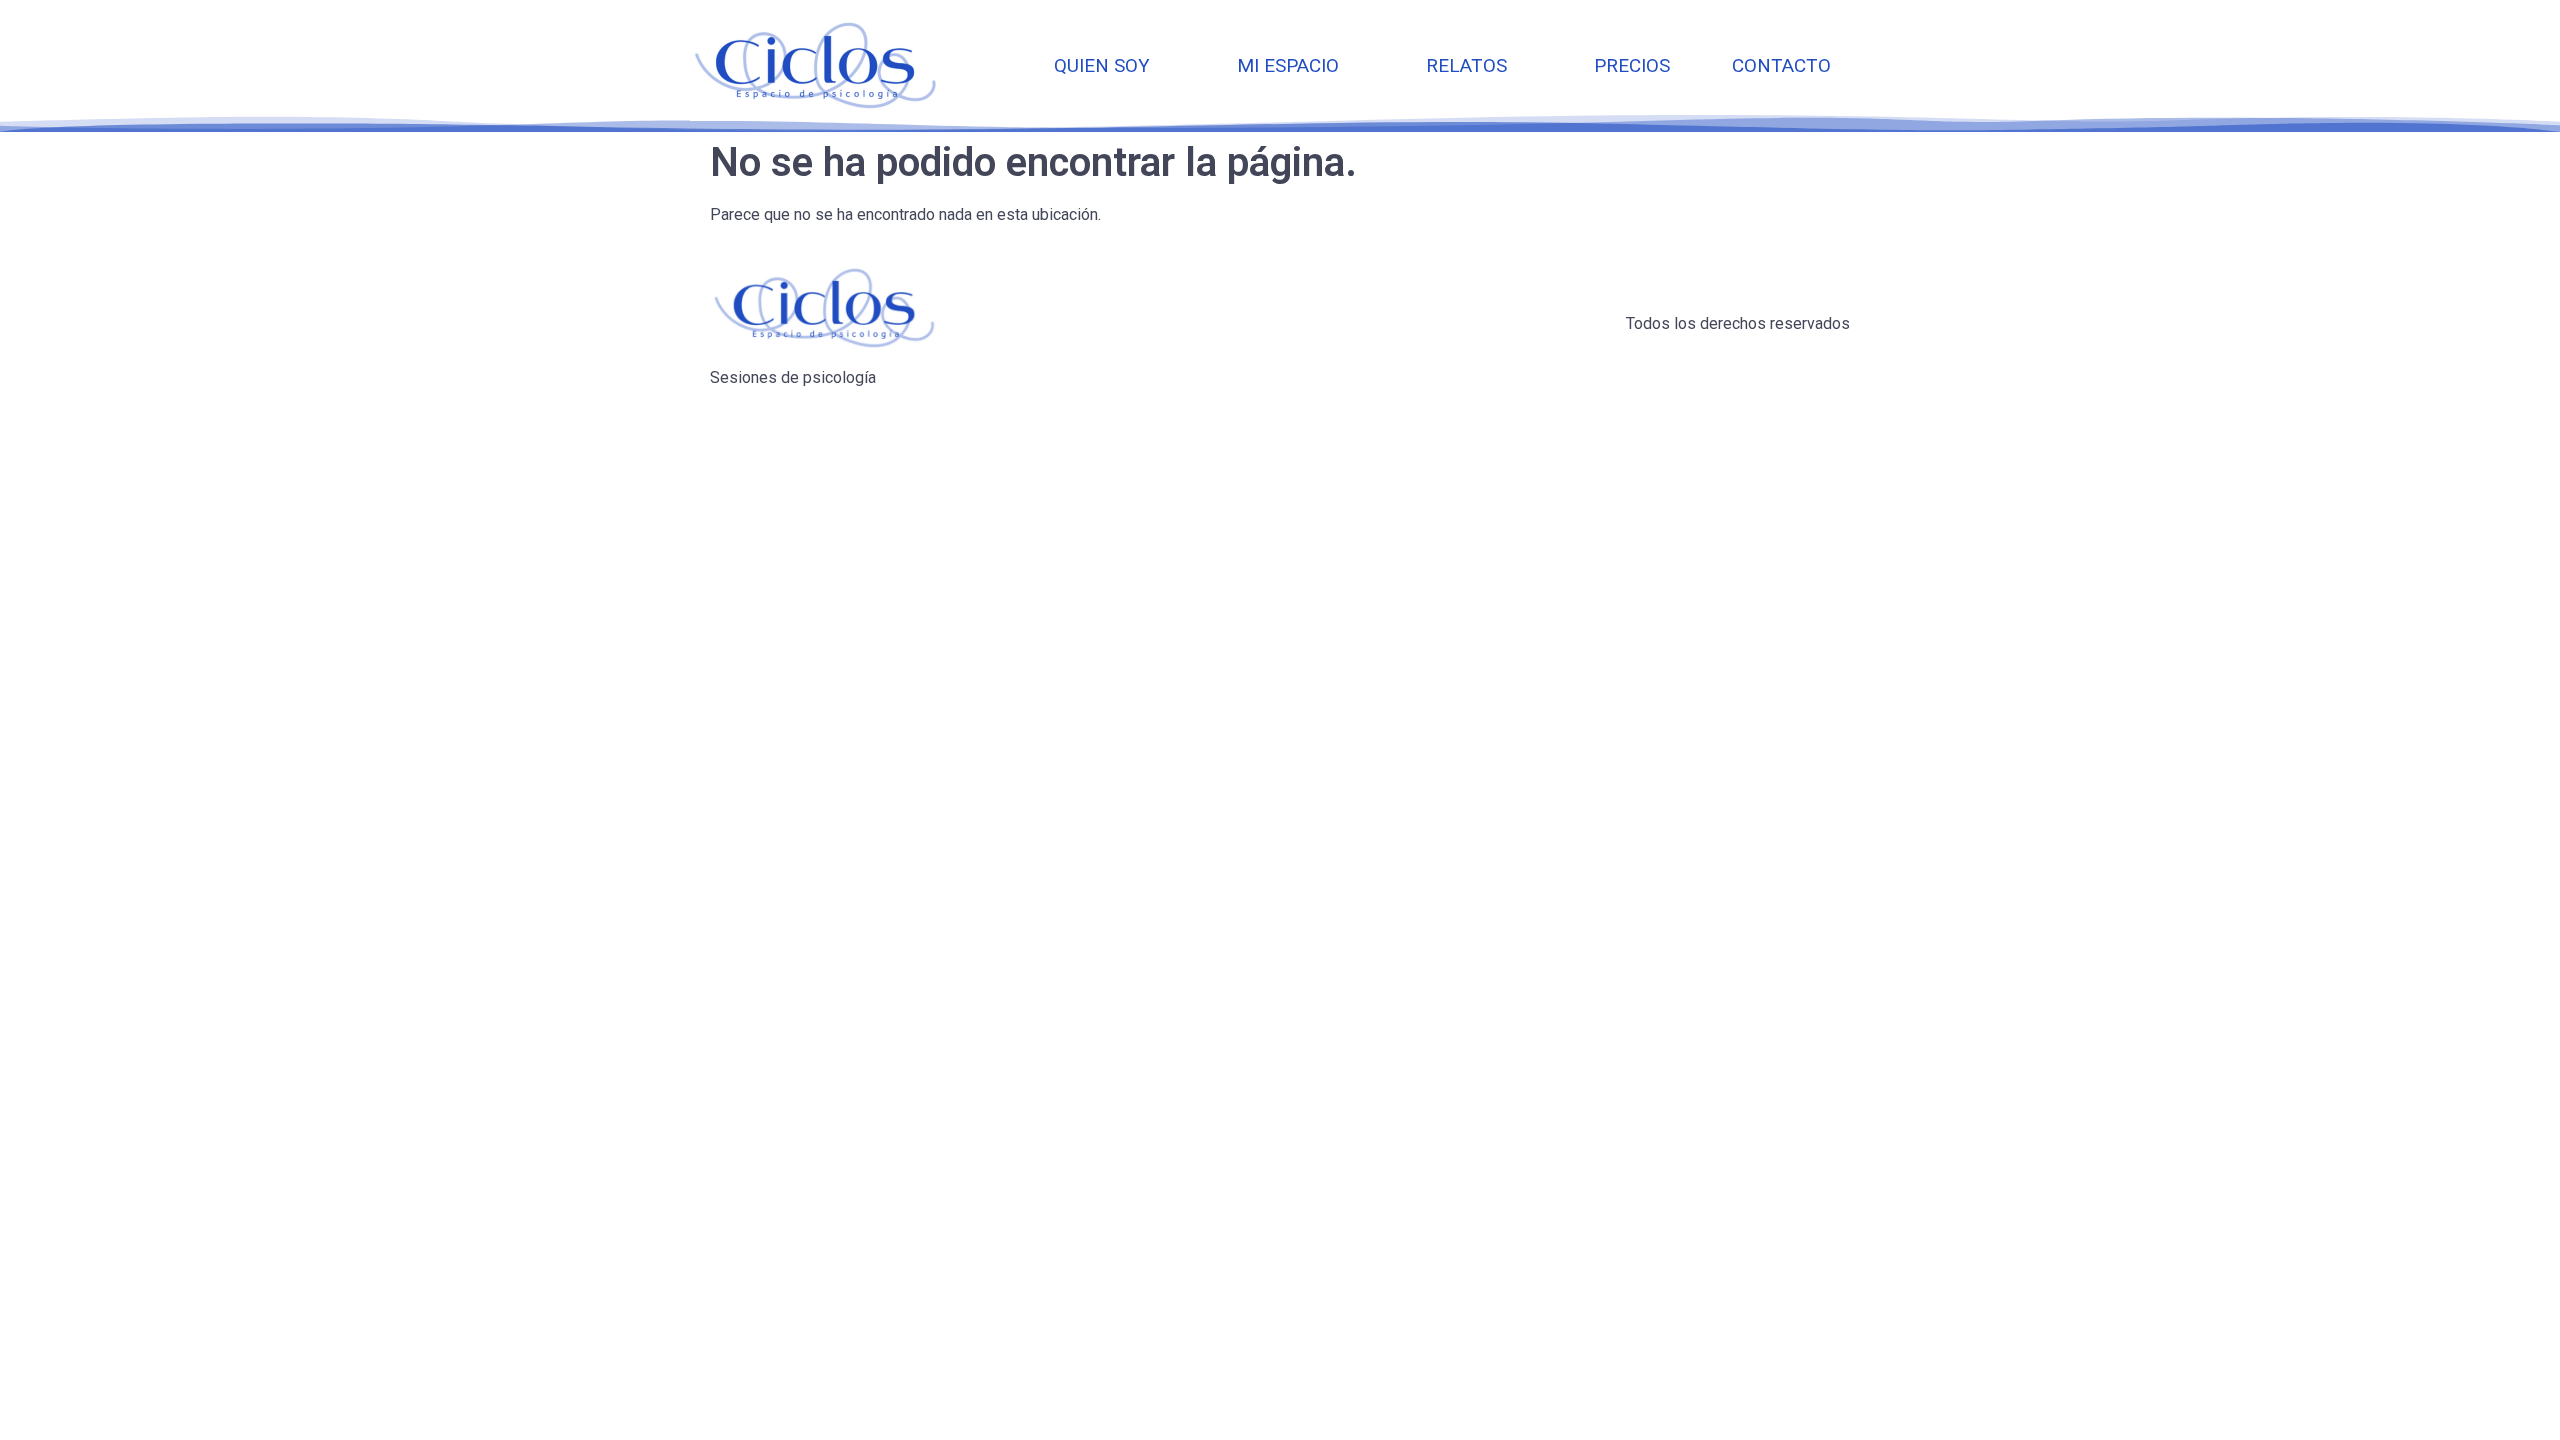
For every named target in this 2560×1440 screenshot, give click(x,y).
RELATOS (1466, 65)
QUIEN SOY (1102, 65)
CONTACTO (1781, 65)
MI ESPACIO (1288, 65)
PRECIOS (1632, 65)
